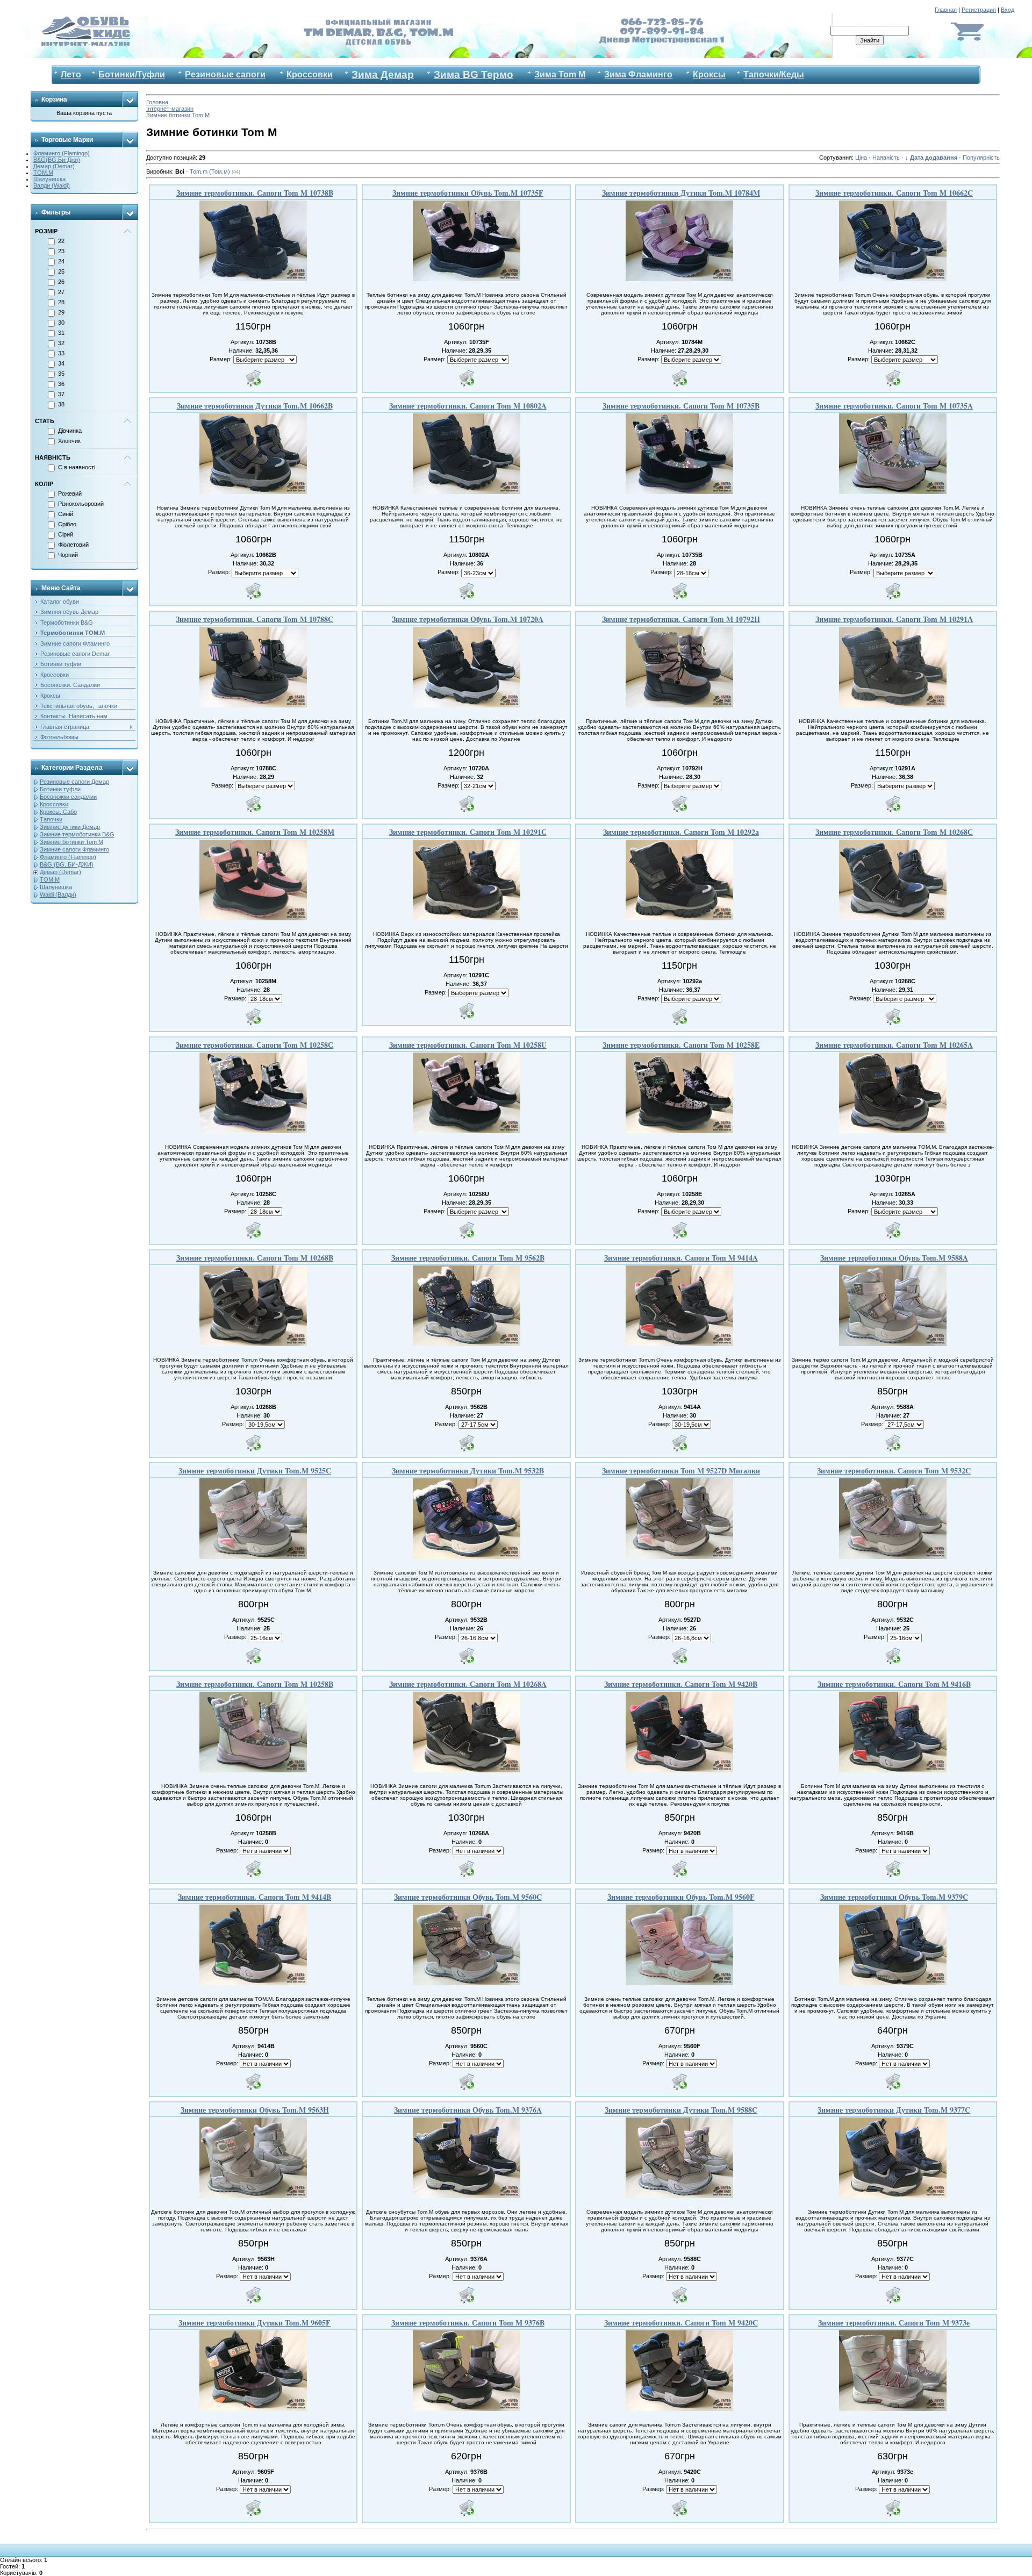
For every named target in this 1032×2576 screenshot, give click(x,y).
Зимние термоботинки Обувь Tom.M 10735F (468, 193)
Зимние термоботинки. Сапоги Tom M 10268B (255, 1258)
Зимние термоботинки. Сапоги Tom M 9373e (894, 2323)
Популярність (981, 158)
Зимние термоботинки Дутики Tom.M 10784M (681, 193)
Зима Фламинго (638, 74)
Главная (946, 10)
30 (61, 323)
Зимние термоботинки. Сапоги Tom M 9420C (681, 2323)
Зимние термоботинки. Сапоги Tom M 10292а (681, 832)
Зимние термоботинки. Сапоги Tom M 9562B (468, 1258)
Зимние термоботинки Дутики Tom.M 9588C (681, 2110)
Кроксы (709, 74)
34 (61, 363)
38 (61, 404)
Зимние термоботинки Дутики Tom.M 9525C (255, 1471)
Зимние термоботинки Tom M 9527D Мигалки (681, 1471)
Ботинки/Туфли (132, 74)
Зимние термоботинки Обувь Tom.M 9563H (255, 2110)
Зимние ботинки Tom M (71, 842)
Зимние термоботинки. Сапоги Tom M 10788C (255, 619)
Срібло (67, 524)
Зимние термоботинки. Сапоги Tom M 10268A (468, 1684)
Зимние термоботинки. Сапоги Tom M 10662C (894, 193)
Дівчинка (70, 431)
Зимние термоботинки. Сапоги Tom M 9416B (894, 1684)
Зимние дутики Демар (70, 827)
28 (61, 302)
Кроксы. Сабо (58, 812)
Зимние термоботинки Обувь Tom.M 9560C (468, 1897)
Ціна (861, 158)
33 (61, 353)
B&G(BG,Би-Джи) (57, 160)
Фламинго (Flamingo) (62, 153)
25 (61, 271)
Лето (71, 74)
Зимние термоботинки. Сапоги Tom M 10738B (255, 193)
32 (61, 343)
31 (61, 333)
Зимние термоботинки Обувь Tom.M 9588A (894, 1258)
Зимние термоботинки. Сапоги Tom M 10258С (255, 1045)
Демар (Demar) (54, 166)
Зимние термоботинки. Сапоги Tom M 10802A (468, 406)
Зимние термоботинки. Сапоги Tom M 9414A (681, 1258)
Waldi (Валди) (58, 895)
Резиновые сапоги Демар (74, 782)
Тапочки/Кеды (774, 74)
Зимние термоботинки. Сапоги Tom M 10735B (681, 406)
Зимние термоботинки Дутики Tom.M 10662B (255, 406)
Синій (66, 514)
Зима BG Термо (474, 74)
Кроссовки (310, 74)
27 (61, 292)
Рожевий (70, 493)
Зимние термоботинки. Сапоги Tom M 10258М (255, 832)
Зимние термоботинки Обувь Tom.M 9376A (468, 2110)
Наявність (886, 158)
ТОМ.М (43, 173)
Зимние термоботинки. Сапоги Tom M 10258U (468, 1045)
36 (61, 384)
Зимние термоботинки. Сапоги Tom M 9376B (468, 2323)
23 (61, 251)
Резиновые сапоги (225, 74)
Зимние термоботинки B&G (77, 834)
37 (61, 394)
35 (61, 374)
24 (61, 261)
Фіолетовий (73, 545)
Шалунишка (49, 179)
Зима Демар (383, 74)
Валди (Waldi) (52, 185)
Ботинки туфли (60, 789)
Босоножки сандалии (68, 797)
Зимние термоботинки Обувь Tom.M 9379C (894, 1897)
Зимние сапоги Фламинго (74, 849)
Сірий (66, 534)
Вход (1008, 10)
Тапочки (51, 819)
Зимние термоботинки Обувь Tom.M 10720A (468, 619)
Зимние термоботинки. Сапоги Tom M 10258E (681, 1045)
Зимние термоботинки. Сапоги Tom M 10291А (894, 619)
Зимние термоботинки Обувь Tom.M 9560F (681, 1897)
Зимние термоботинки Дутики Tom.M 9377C (894, 2110)
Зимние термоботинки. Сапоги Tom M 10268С (894, 832)
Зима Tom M (560, 74)
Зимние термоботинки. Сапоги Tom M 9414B (255, 1897)
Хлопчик (69, 441)
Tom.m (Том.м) (215, 171)
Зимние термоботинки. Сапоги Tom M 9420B (681, 1684)
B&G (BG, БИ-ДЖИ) (67, 864)
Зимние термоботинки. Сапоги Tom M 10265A (894, 1045)
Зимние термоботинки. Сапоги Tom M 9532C (894, 1471)
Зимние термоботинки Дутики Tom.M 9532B (468, 1471)
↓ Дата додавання (931, 158)
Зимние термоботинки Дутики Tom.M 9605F (255, 2323)
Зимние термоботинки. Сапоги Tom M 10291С (468, 832)
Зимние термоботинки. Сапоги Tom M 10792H (681, 619)
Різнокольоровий (81, 504)
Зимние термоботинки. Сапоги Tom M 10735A (894, 406)
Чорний (68, 555)
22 (61, 241)
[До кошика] (253, 378)
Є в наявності (77, 467)
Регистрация (979, 10)
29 (61, 312)
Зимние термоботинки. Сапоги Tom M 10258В (255, 1684)
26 (61, 282)
